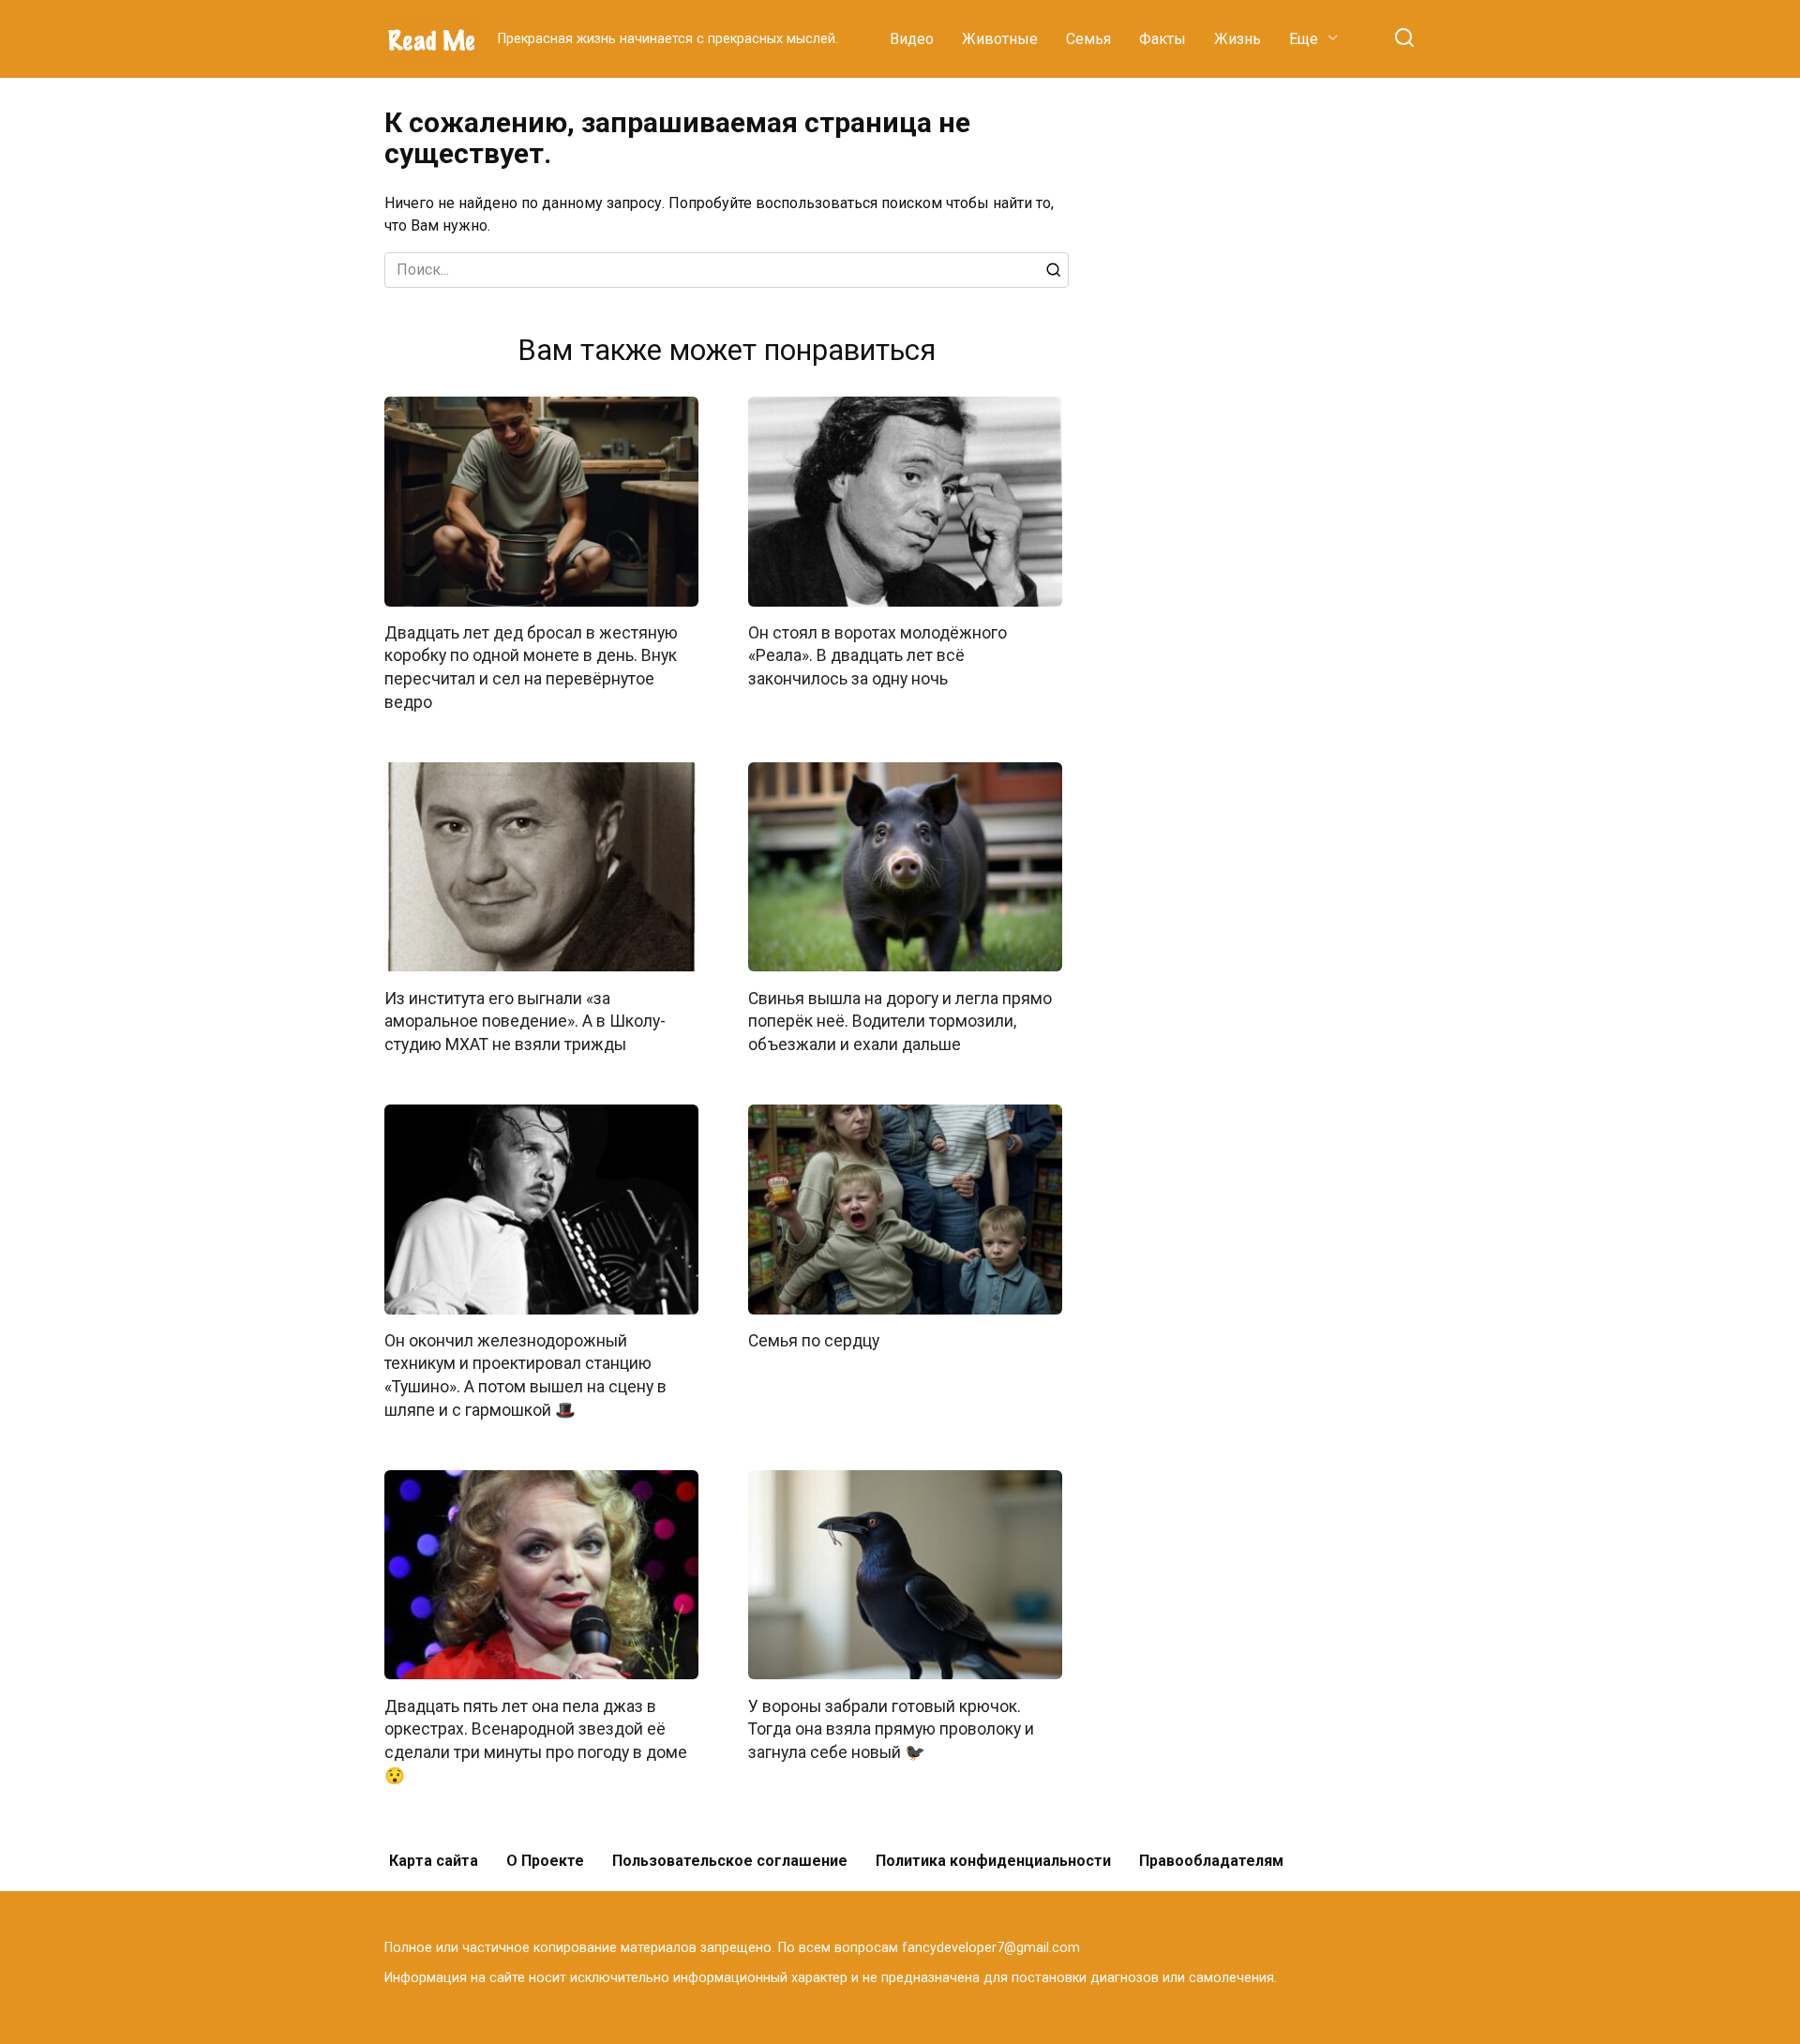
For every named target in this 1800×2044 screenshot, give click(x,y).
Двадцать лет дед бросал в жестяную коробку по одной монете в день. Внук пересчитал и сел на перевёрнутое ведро (531, 668)
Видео (912, 39)
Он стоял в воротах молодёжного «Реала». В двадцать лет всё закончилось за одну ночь (877, 656)
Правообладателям (1211, 1861)
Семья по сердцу (814, 1341)
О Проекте (545, 1861)
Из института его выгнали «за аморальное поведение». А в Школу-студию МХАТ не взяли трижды (525, 1021)
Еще (1304, 39)
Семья (1088, 39)
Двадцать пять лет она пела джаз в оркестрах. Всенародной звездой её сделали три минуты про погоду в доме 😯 (536, 1740)
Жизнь (1237, 39)
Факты (1162, 39)
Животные (1000, 39)
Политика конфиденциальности (993, 1861)
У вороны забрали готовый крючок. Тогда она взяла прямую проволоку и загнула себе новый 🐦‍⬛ (891, 1728)
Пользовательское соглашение (730, 1861)
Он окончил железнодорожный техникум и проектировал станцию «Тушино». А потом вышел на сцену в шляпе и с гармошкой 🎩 (525, 1375)
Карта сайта (434, 1861)
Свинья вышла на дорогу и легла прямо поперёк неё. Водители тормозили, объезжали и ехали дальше (900, 1021)
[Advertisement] (1275, 388)
